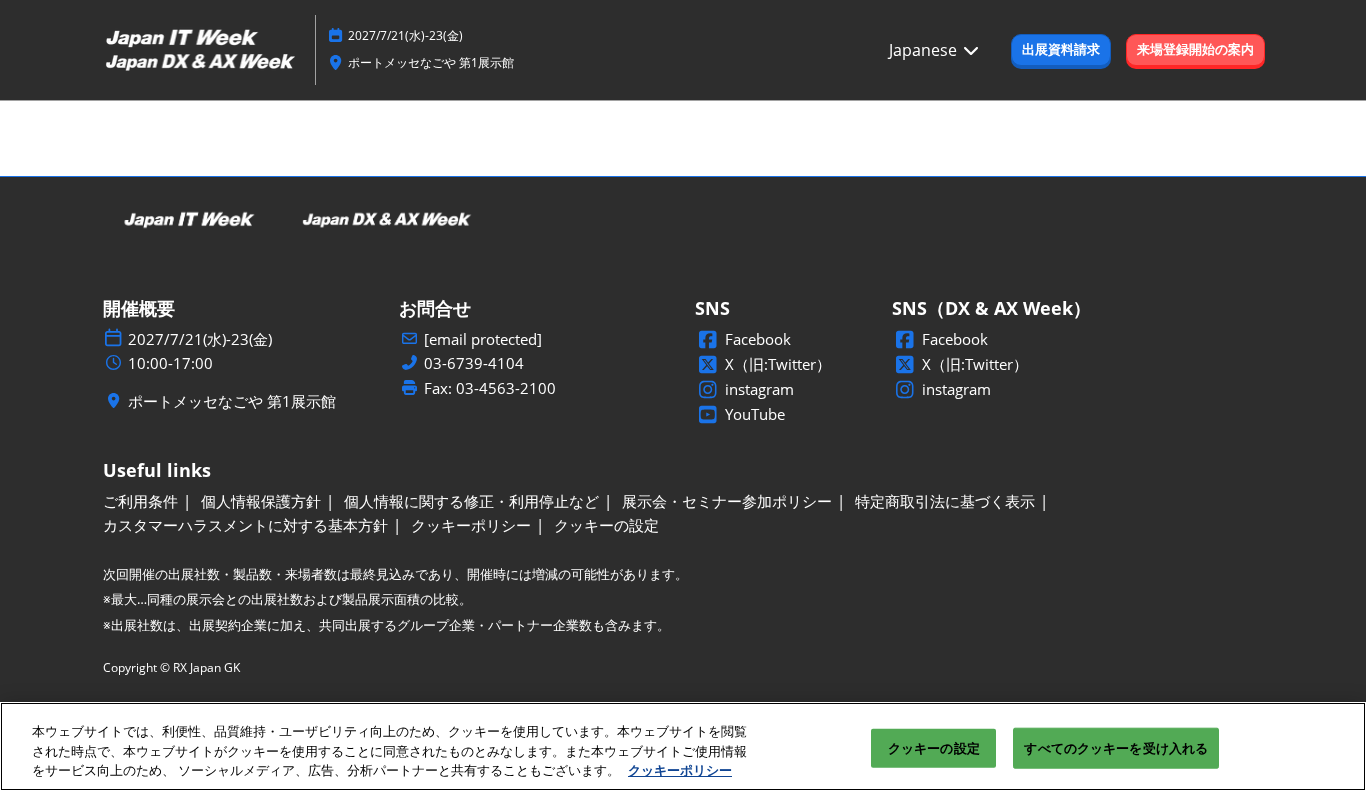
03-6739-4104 (474, 363)
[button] (1061, 50)
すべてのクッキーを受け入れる (1116, 747)
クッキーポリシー (680, 770)
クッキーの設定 (934, 747)
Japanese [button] (925, 50)
